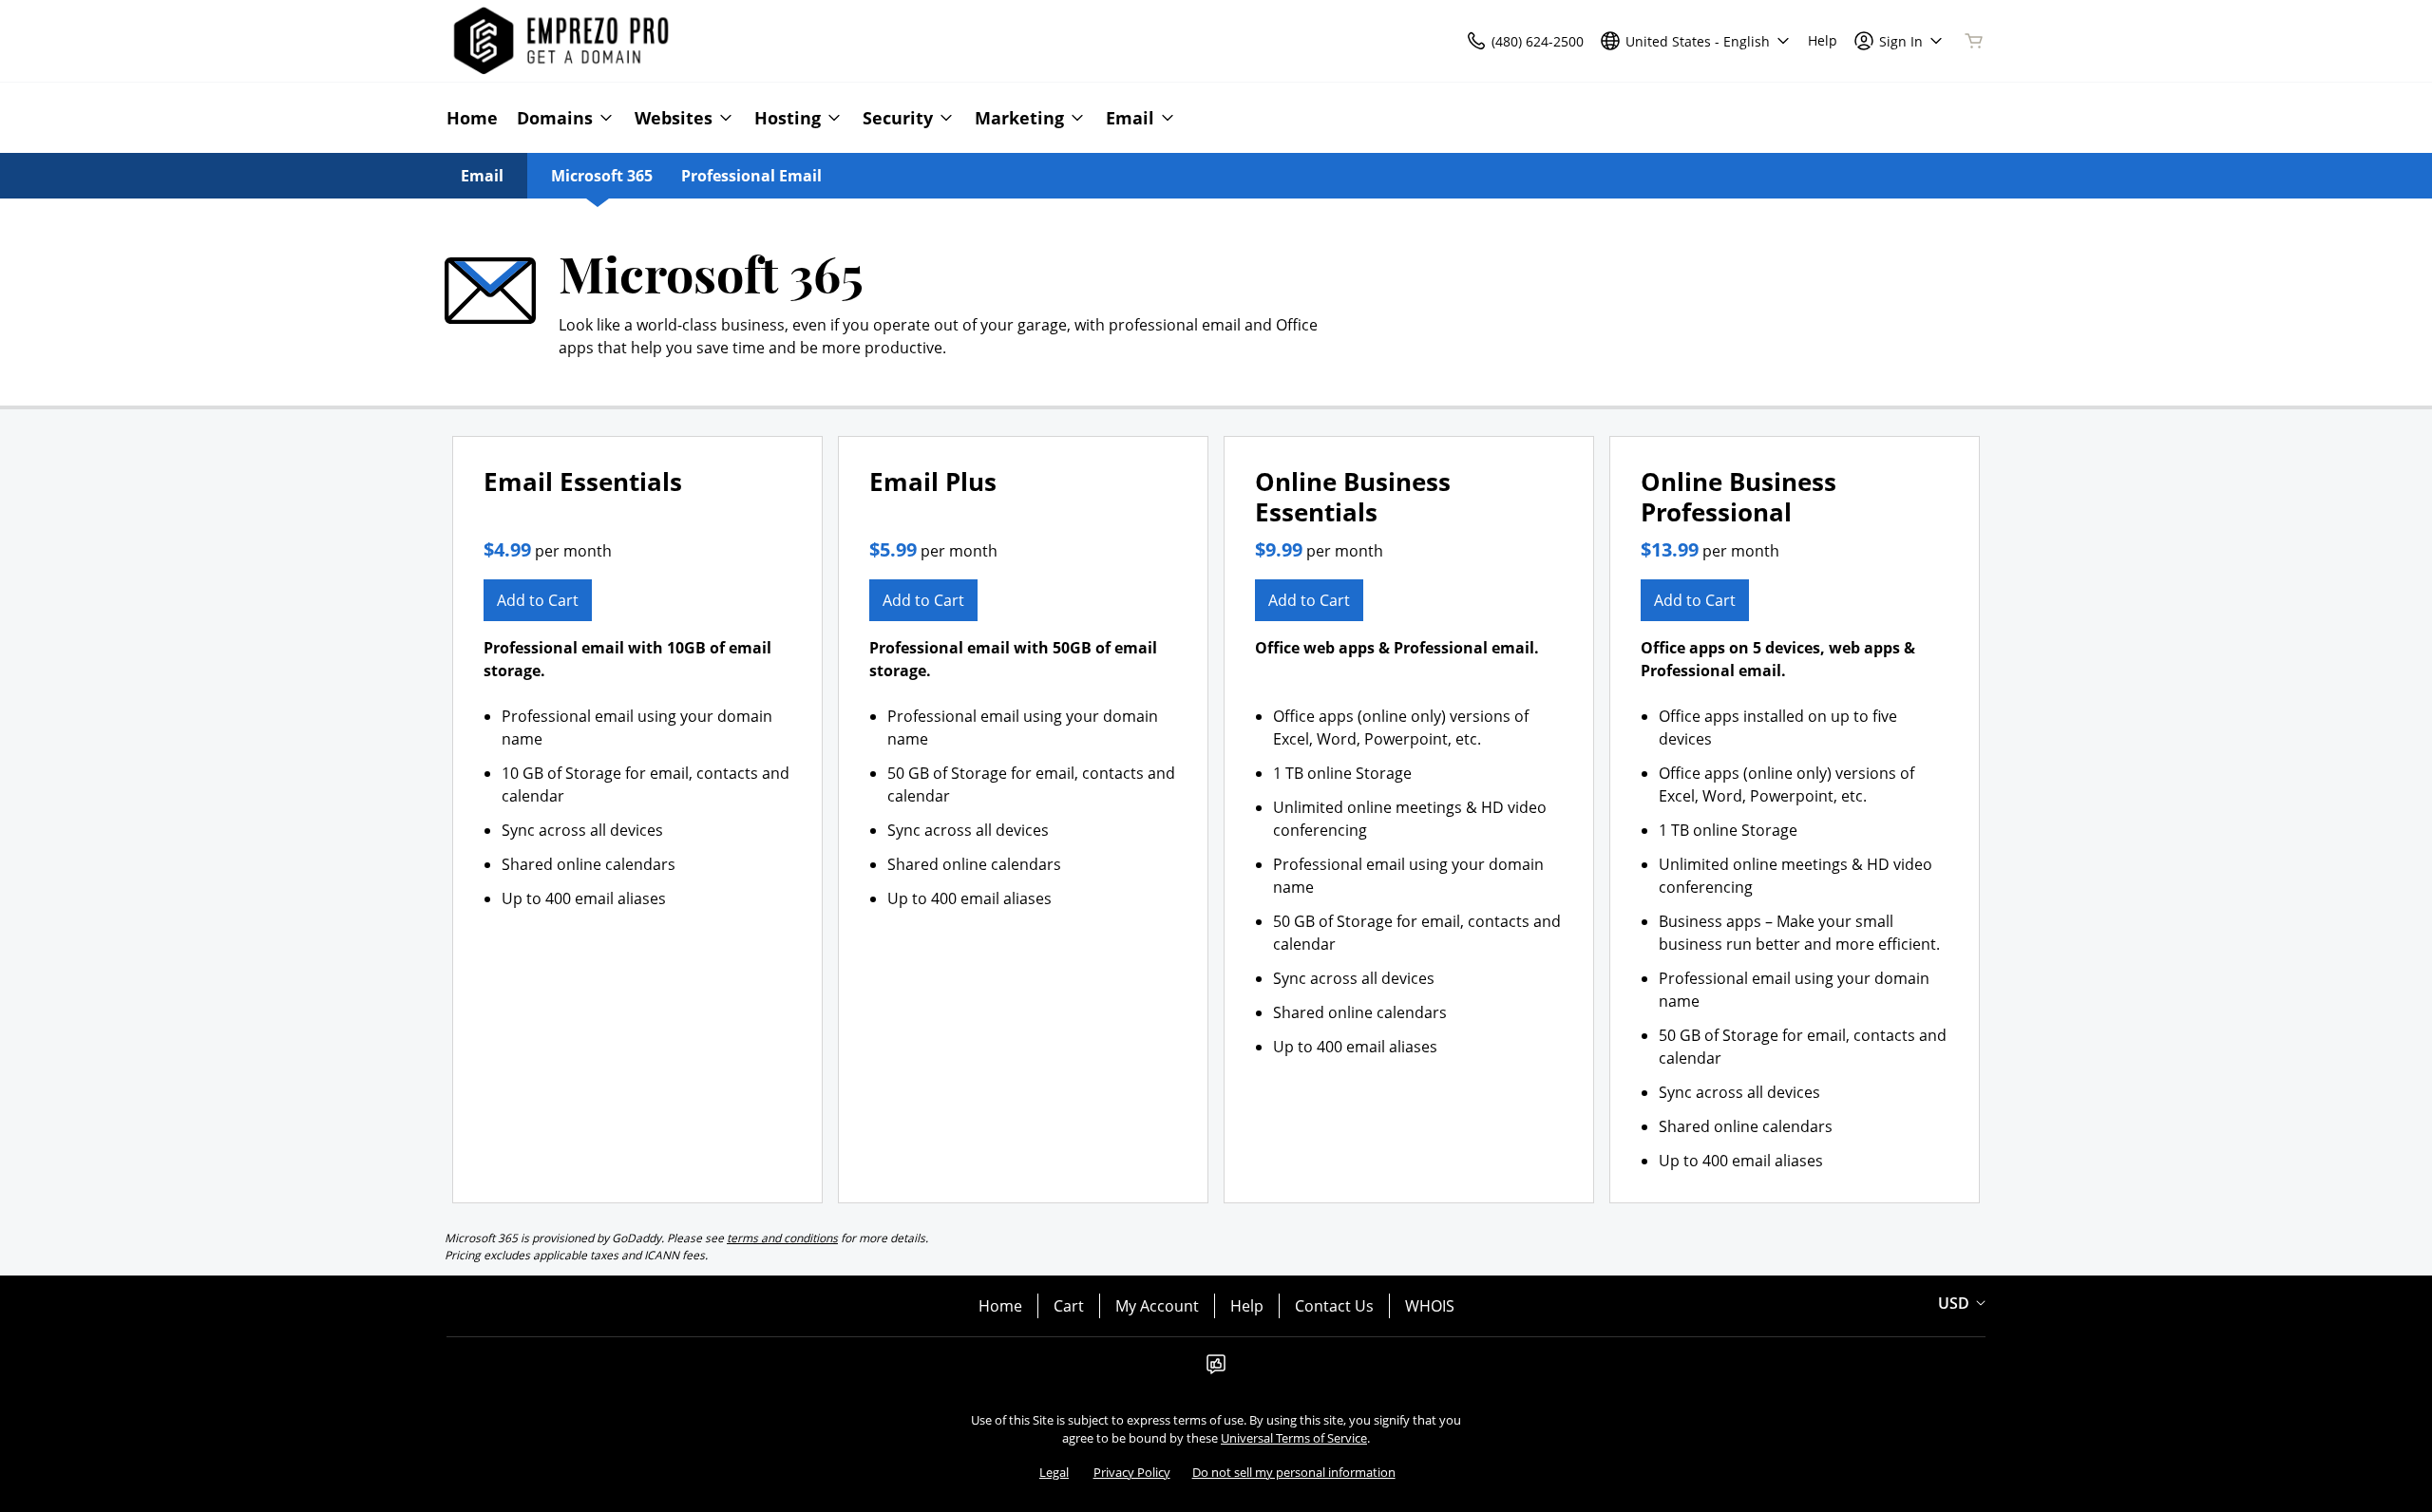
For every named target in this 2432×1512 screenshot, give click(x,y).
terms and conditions (782, 1238)
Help (1247, 1306)
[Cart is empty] (1974, 41)
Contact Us (1334, 1306)
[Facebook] (1216, 1370)
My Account (1157, 1306)
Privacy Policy (1132, 1472)
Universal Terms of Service (1294, 1438)
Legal (1054, 1472)
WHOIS (1430, 1306)
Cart (1069, 1306)
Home (1000, 1306)
